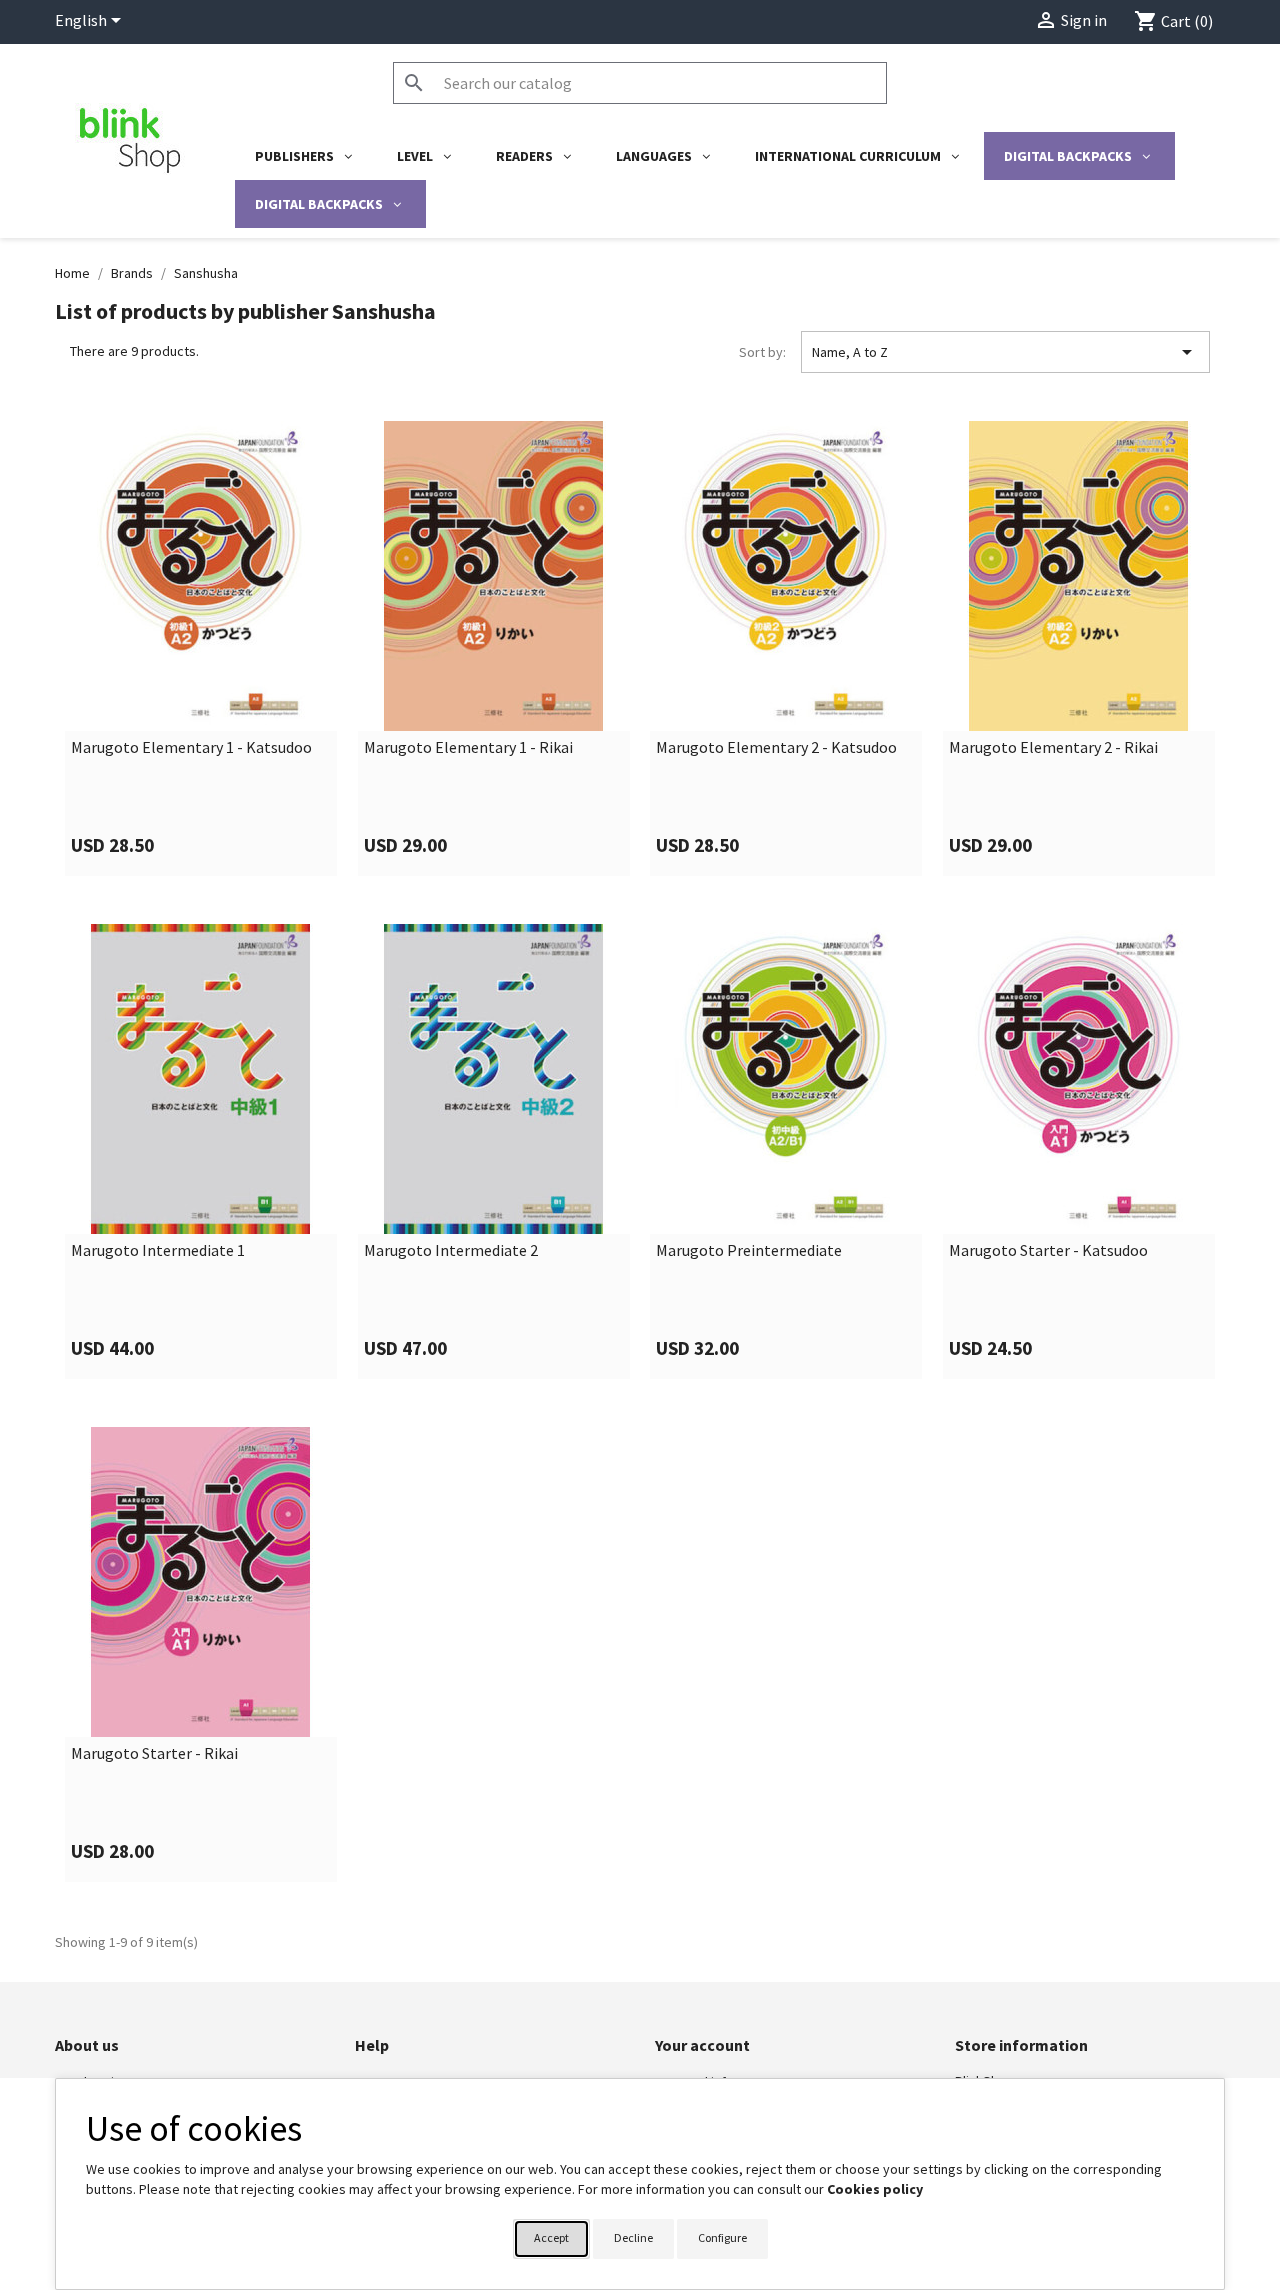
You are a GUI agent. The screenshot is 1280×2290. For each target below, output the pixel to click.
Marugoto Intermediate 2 (451, 1251)
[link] (201, 648)
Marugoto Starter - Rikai (154, 1754)
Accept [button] (551, 2237)
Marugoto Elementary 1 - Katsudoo (191, 748)
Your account (702, 2045)
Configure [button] (722, 2237)
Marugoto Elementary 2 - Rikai (1053, 748)
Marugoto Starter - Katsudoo (1048, 1251)
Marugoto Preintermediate (749, 1251)
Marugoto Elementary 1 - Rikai (468, 748)
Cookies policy (875, 2189)
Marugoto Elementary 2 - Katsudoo (776, 748)
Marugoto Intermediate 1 (158, 1251)
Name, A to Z (1005, 352)
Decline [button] (633, 2237)
